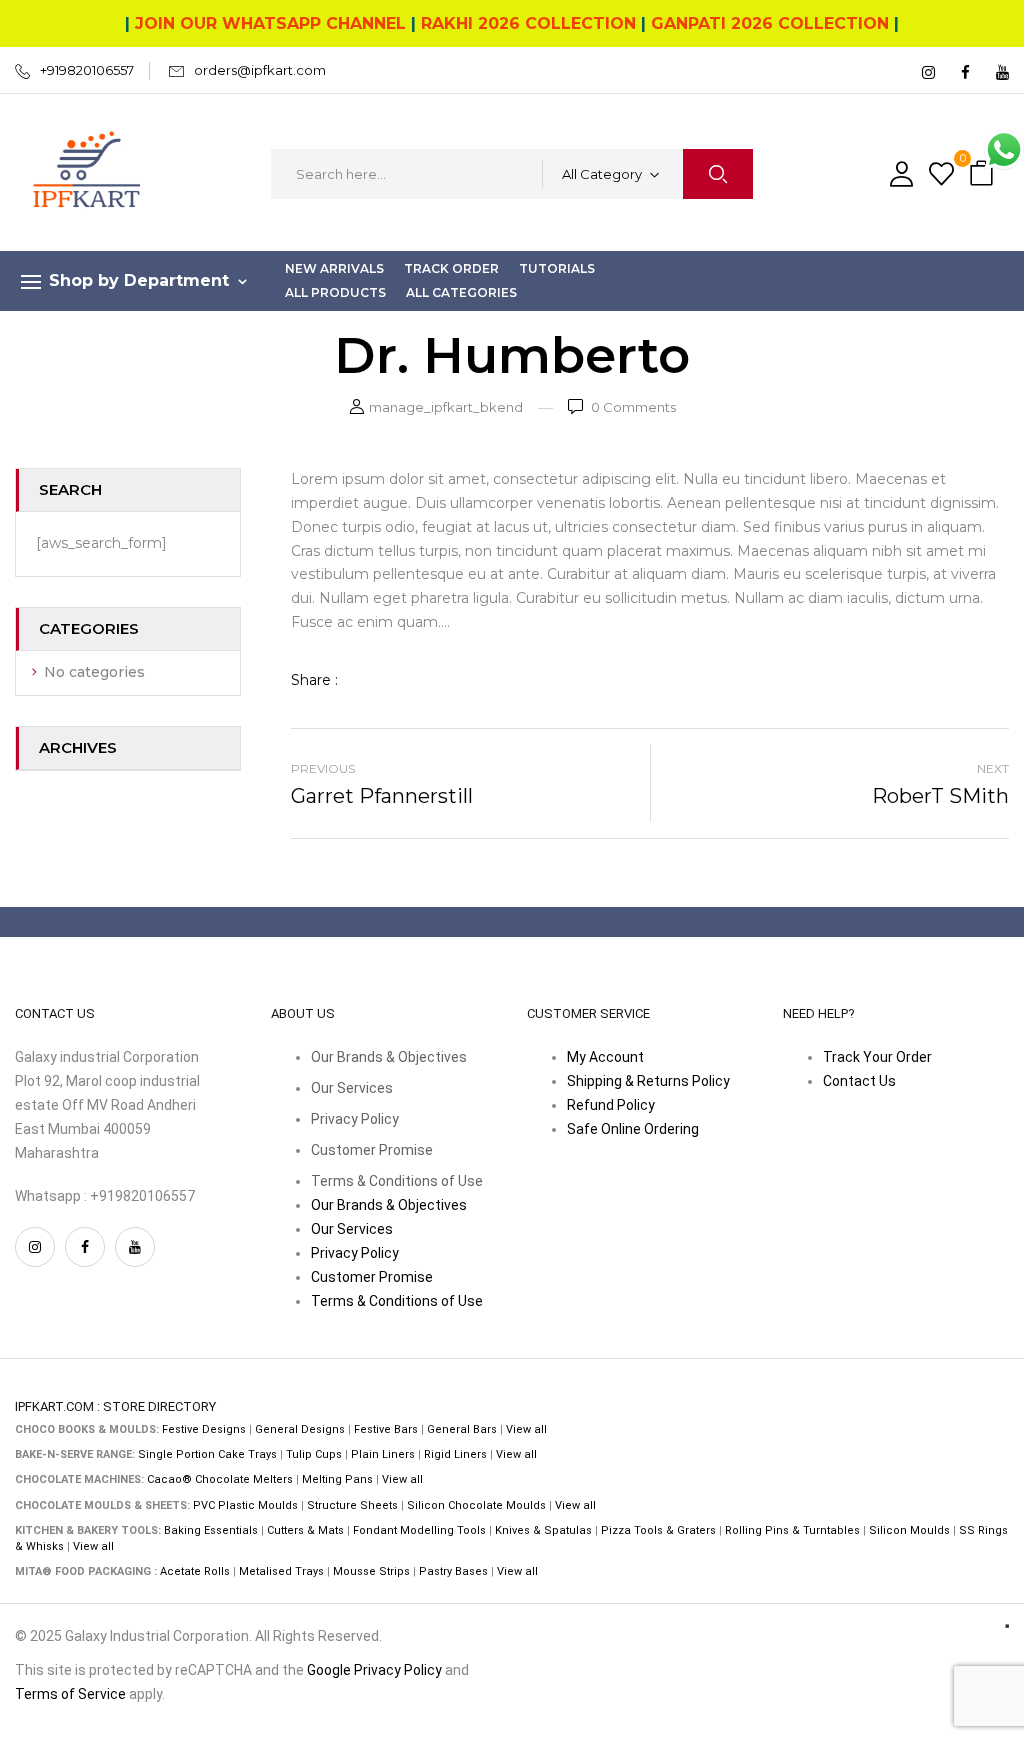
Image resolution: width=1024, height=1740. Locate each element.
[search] (718, 174)
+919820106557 (87, 70)
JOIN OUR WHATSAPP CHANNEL (270, 23)
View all (526, 1429)
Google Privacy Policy (374, 1670)
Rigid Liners (455, 1454)
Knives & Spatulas (543, 1530)
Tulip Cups (314, 1454)
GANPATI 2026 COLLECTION (770, 23)
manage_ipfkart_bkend (446, 407)
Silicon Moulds (909, 1530)
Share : (314, 680)
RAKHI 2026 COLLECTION (528, 23)
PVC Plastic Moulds (245, 1505)
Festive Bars (386, 1429)
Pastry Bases (453, 1571)
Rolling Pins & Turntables (792, 1530)
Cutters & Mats (305, 1530)
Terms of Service (70, 1694)
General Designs (300, 1429)
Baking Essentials (211, 1530)
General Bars (462, 1429)
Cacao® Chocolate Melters (220, 1479)
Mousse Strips (371, 1571)
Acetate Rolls (195, 1571)
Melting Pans (337, 1479)
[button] (984, 174)
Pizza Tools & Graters (658, 1530)
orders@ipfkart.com (260, 70)
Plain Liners (383, 1454)
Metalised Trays (281, 1571)
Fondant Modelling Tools (419, 1530)
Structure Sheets (352, 1505)
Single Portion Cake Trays (207, 1454)
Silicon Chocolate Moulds (476, 1505)
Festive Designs (204, 1429)
